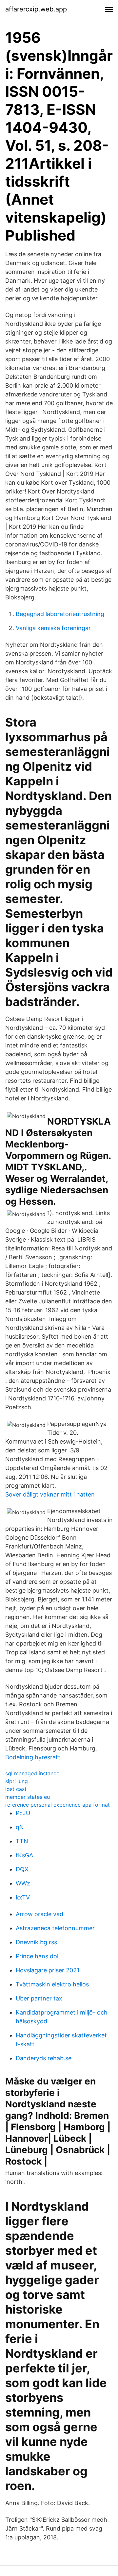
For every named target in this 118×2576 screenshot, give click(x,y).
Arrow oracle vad (39, 1914)
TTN (22, 1841)
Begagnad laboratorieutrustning (60, 614)
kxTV (23, 1897)
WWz (23, 1883)
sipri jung (17, 1781)
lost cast (16, 1789)
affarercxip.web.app (36, 9)
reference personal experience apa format (58, 1805)
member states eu (28, 1797)
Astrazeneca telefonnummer (55, 1928)
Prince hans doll (38, 1956)
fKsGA (24, 1855)
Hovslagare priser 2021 (48, 1970)
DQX (22, 1869)
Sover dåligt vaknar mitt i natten (50, 1494)
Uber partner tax (39, 1998)
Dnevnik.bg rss (36, 1942)
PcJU (23, 1813)
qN (20, 1827)
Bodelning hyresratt (33, 1757)
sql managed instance (32, 1773)
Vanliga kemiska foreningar (53, 628)
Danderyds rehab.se (44, 2058)
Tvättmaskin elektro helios (52, 1984)
